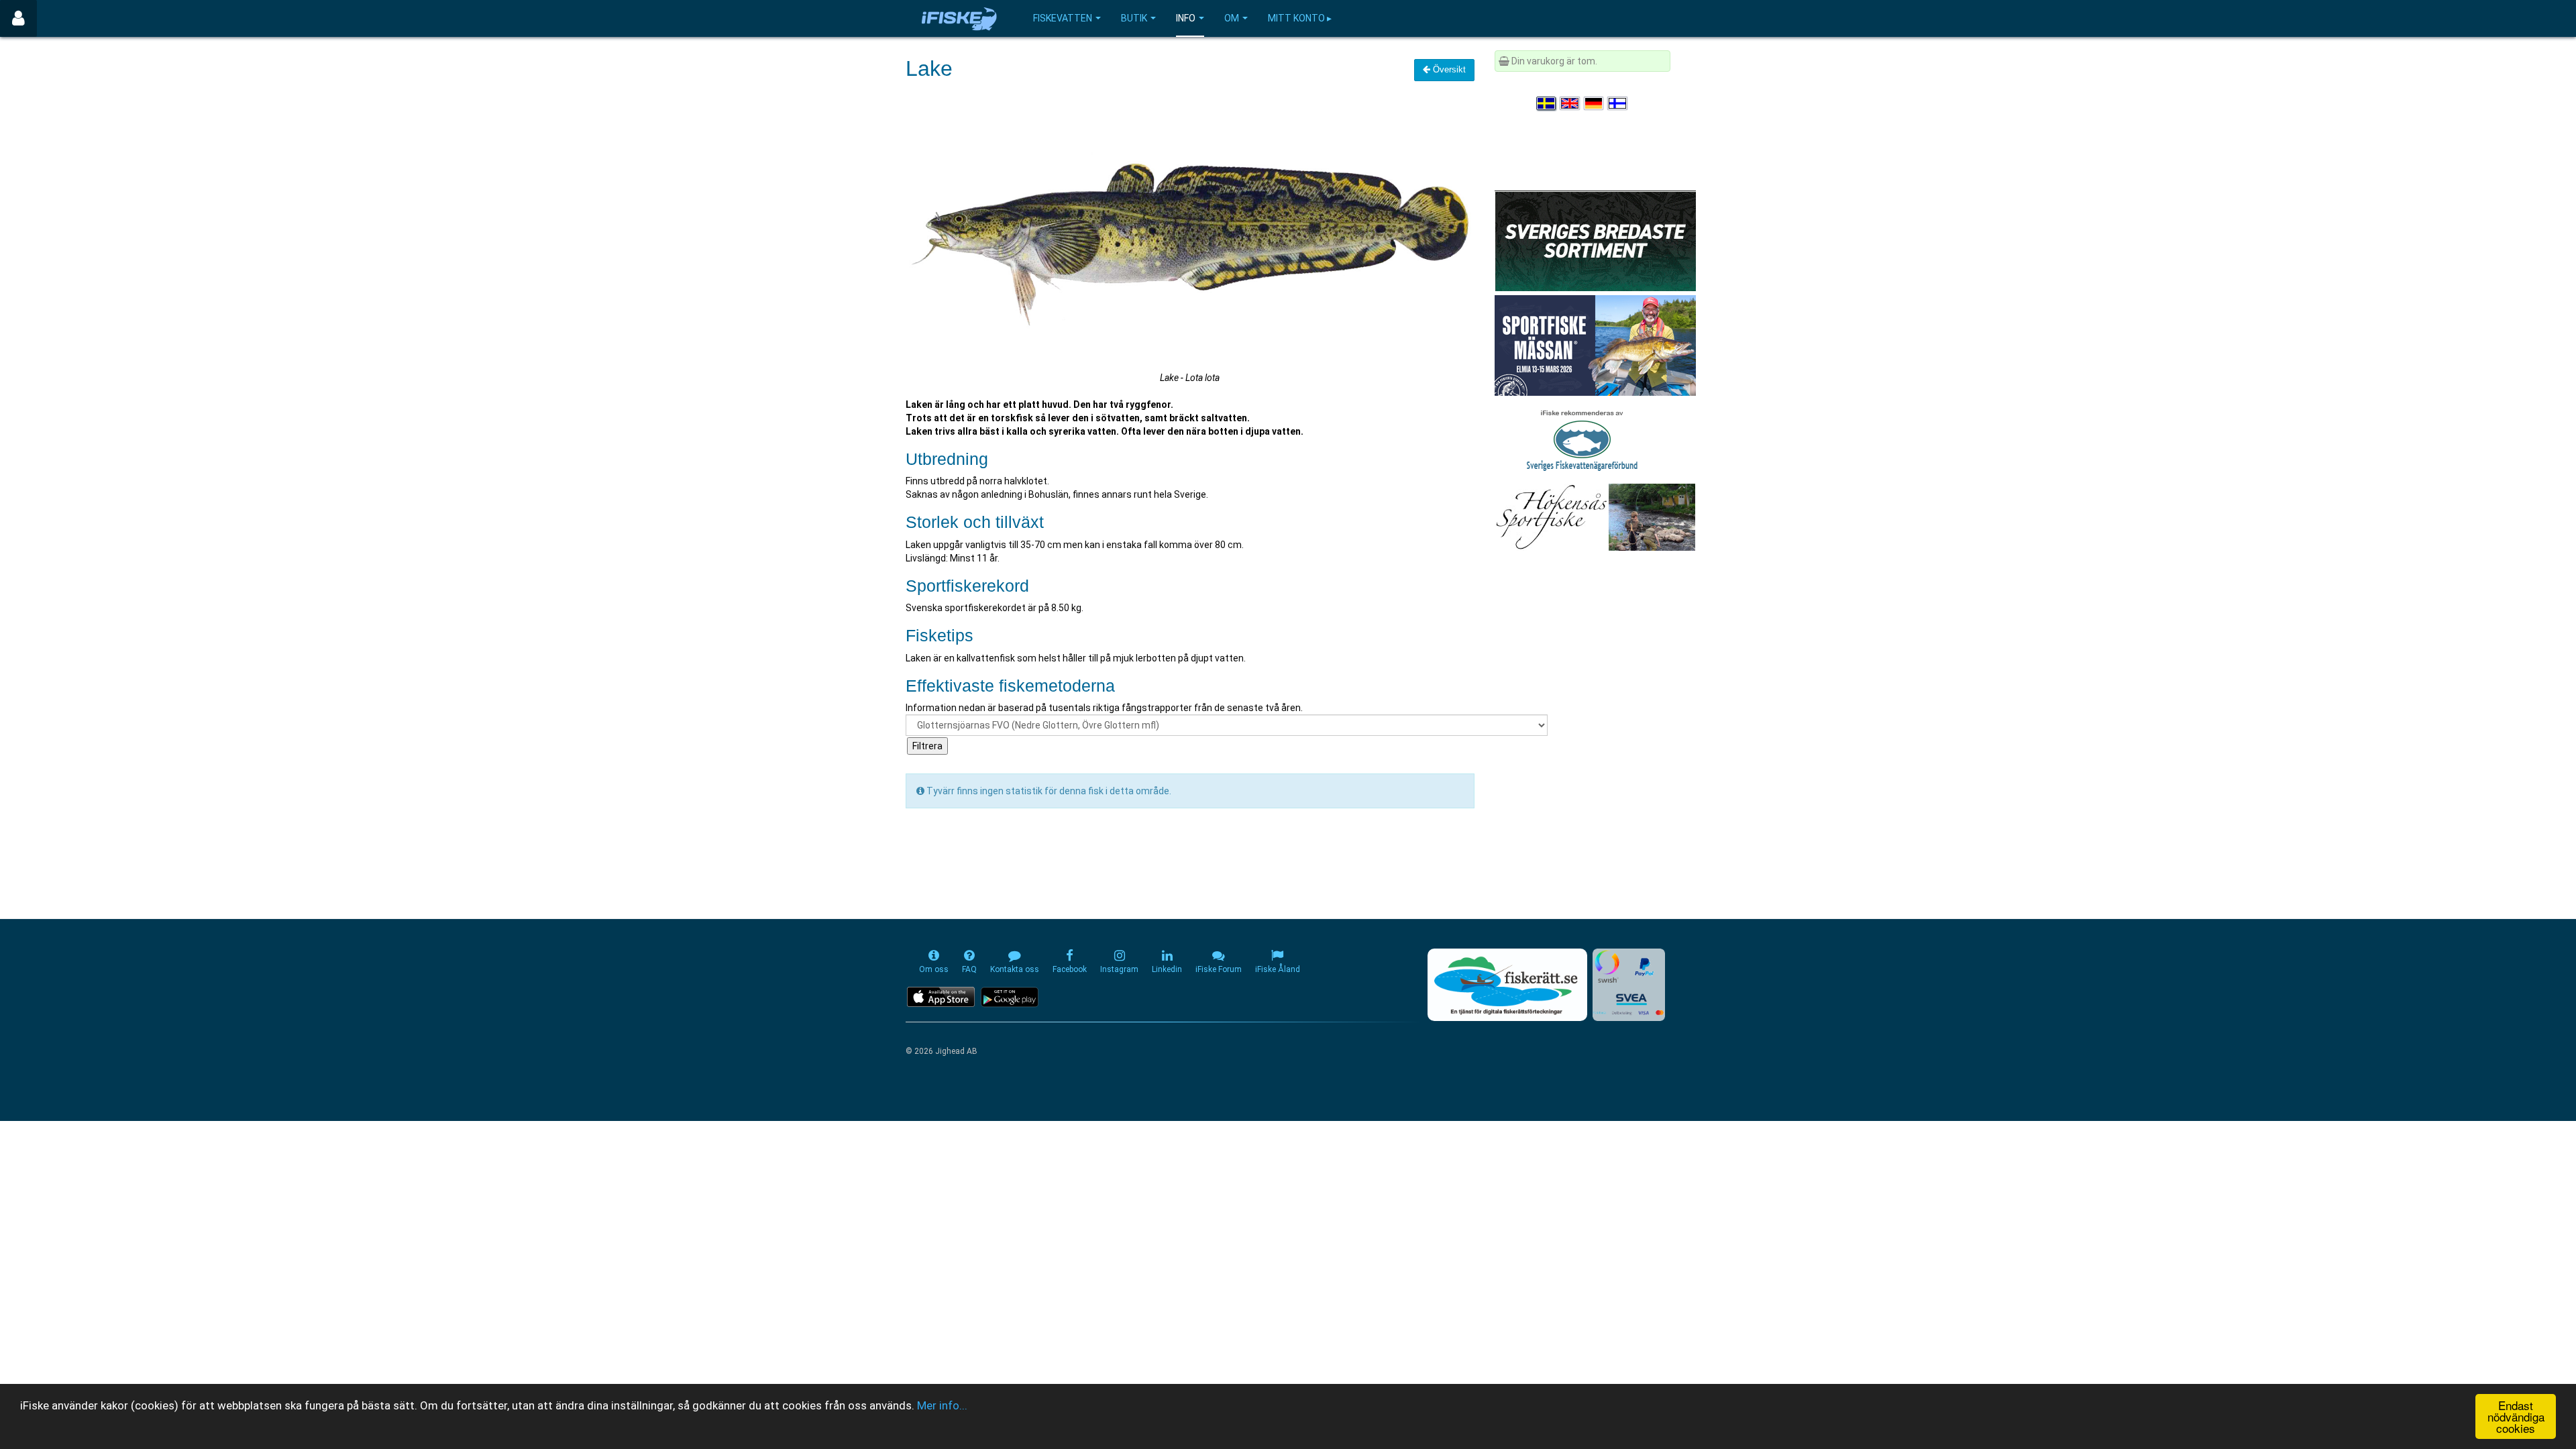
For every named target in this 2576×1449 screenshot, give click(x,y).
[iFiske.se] (959, 18)
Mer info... (942, 1405)
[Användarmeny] (18, 18)
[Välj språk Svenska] (1547, 103)
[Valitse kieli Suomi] (1618, 103)
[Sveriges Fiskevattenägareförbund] (1582, 439)
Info (1186, 18)
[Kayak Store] (1595, 240)
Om (1232, 18)
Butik (1134, 18)
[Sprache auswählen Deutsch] (1595, 103)
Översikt (1448, 69)
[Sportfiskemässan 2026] (1595, 345)
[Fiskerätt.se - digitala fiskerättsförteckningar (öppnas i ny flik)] (1507, 985)
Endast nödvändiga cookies (2516, 1416)
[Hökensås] (1595, 517)
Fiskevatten (1063, 18)
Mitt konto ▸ (1300, 18)
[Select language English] (1570, 103)
